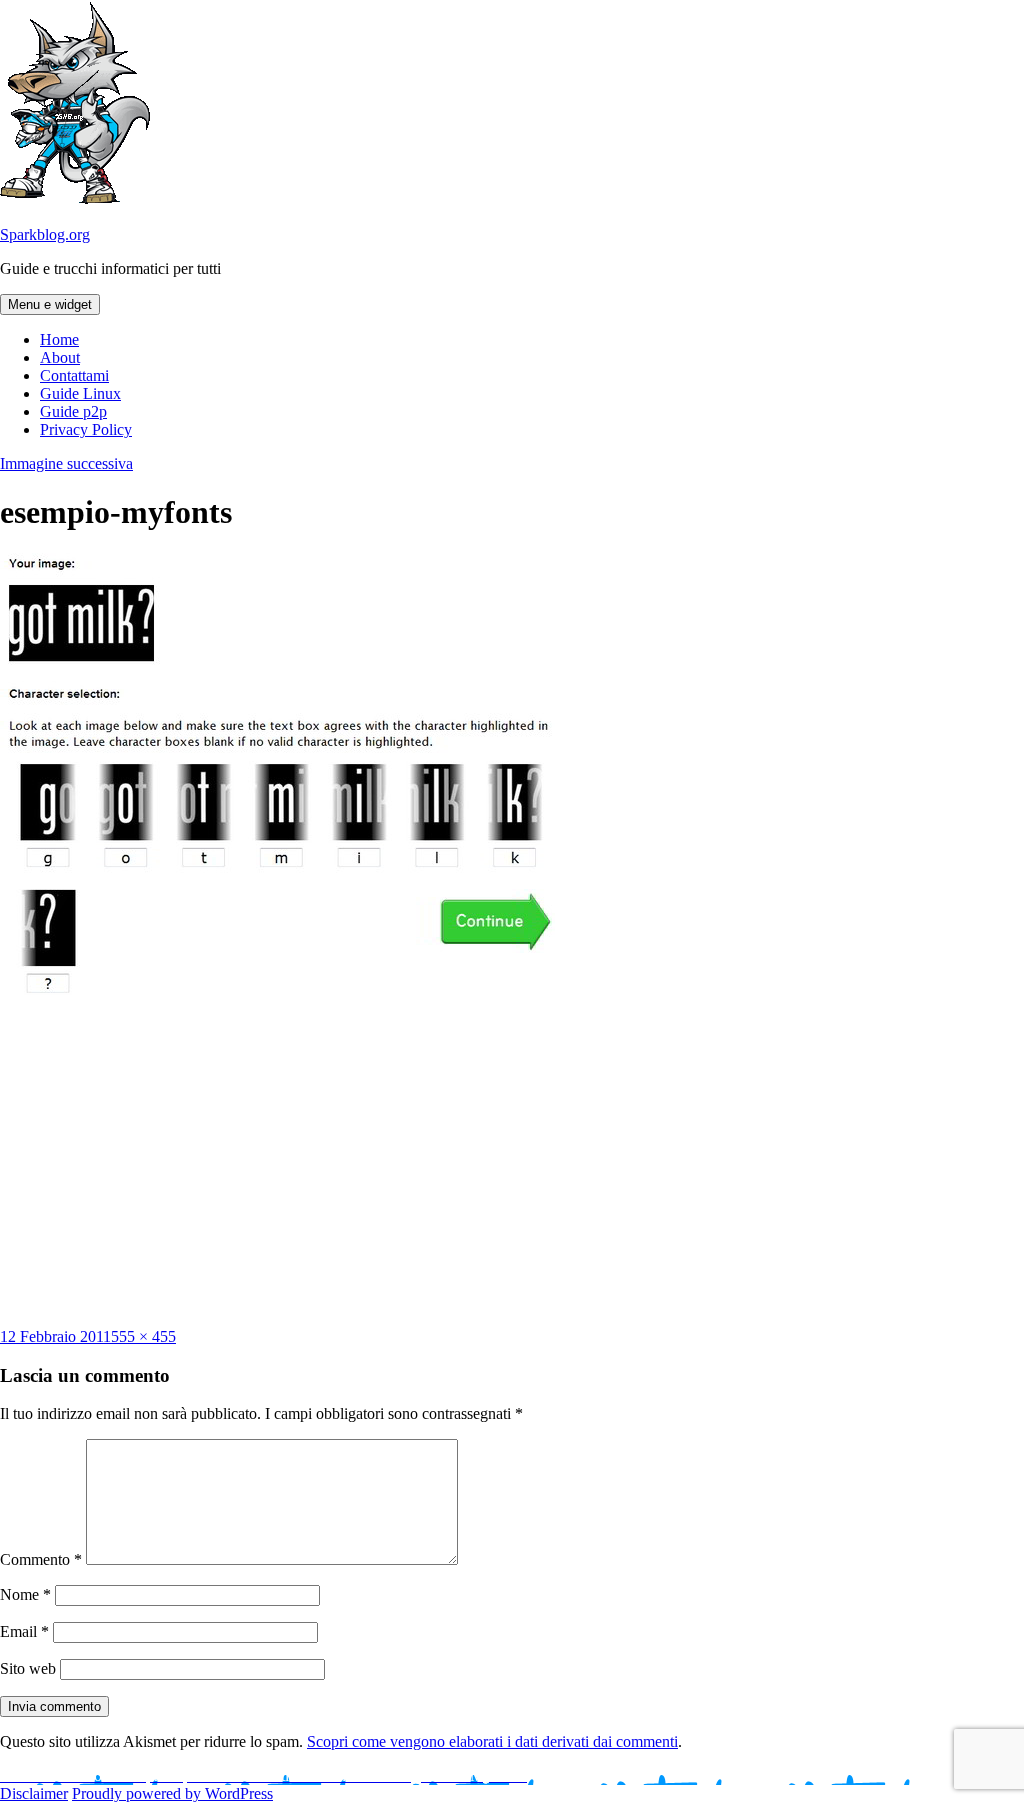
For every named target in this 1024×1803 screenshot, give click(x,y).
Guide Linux (80, 393)
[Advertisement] (512, 1168)
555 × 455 (143, 1336)
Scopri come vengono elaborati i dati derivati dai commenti (492, 1741)
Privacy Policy (86, 429)
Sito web (28, 1668)
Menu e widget (50, 304)
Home (59, 339)
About (60, 357)
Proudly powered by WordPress (172, 1793)
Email (24, 1631)
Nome (25, 1594)
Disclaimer (34, 1793)
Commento (41, 1559)
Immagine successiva (66, 463)
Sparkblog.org (45, 234)
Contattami (74, 375)
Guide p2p (73, 411)
